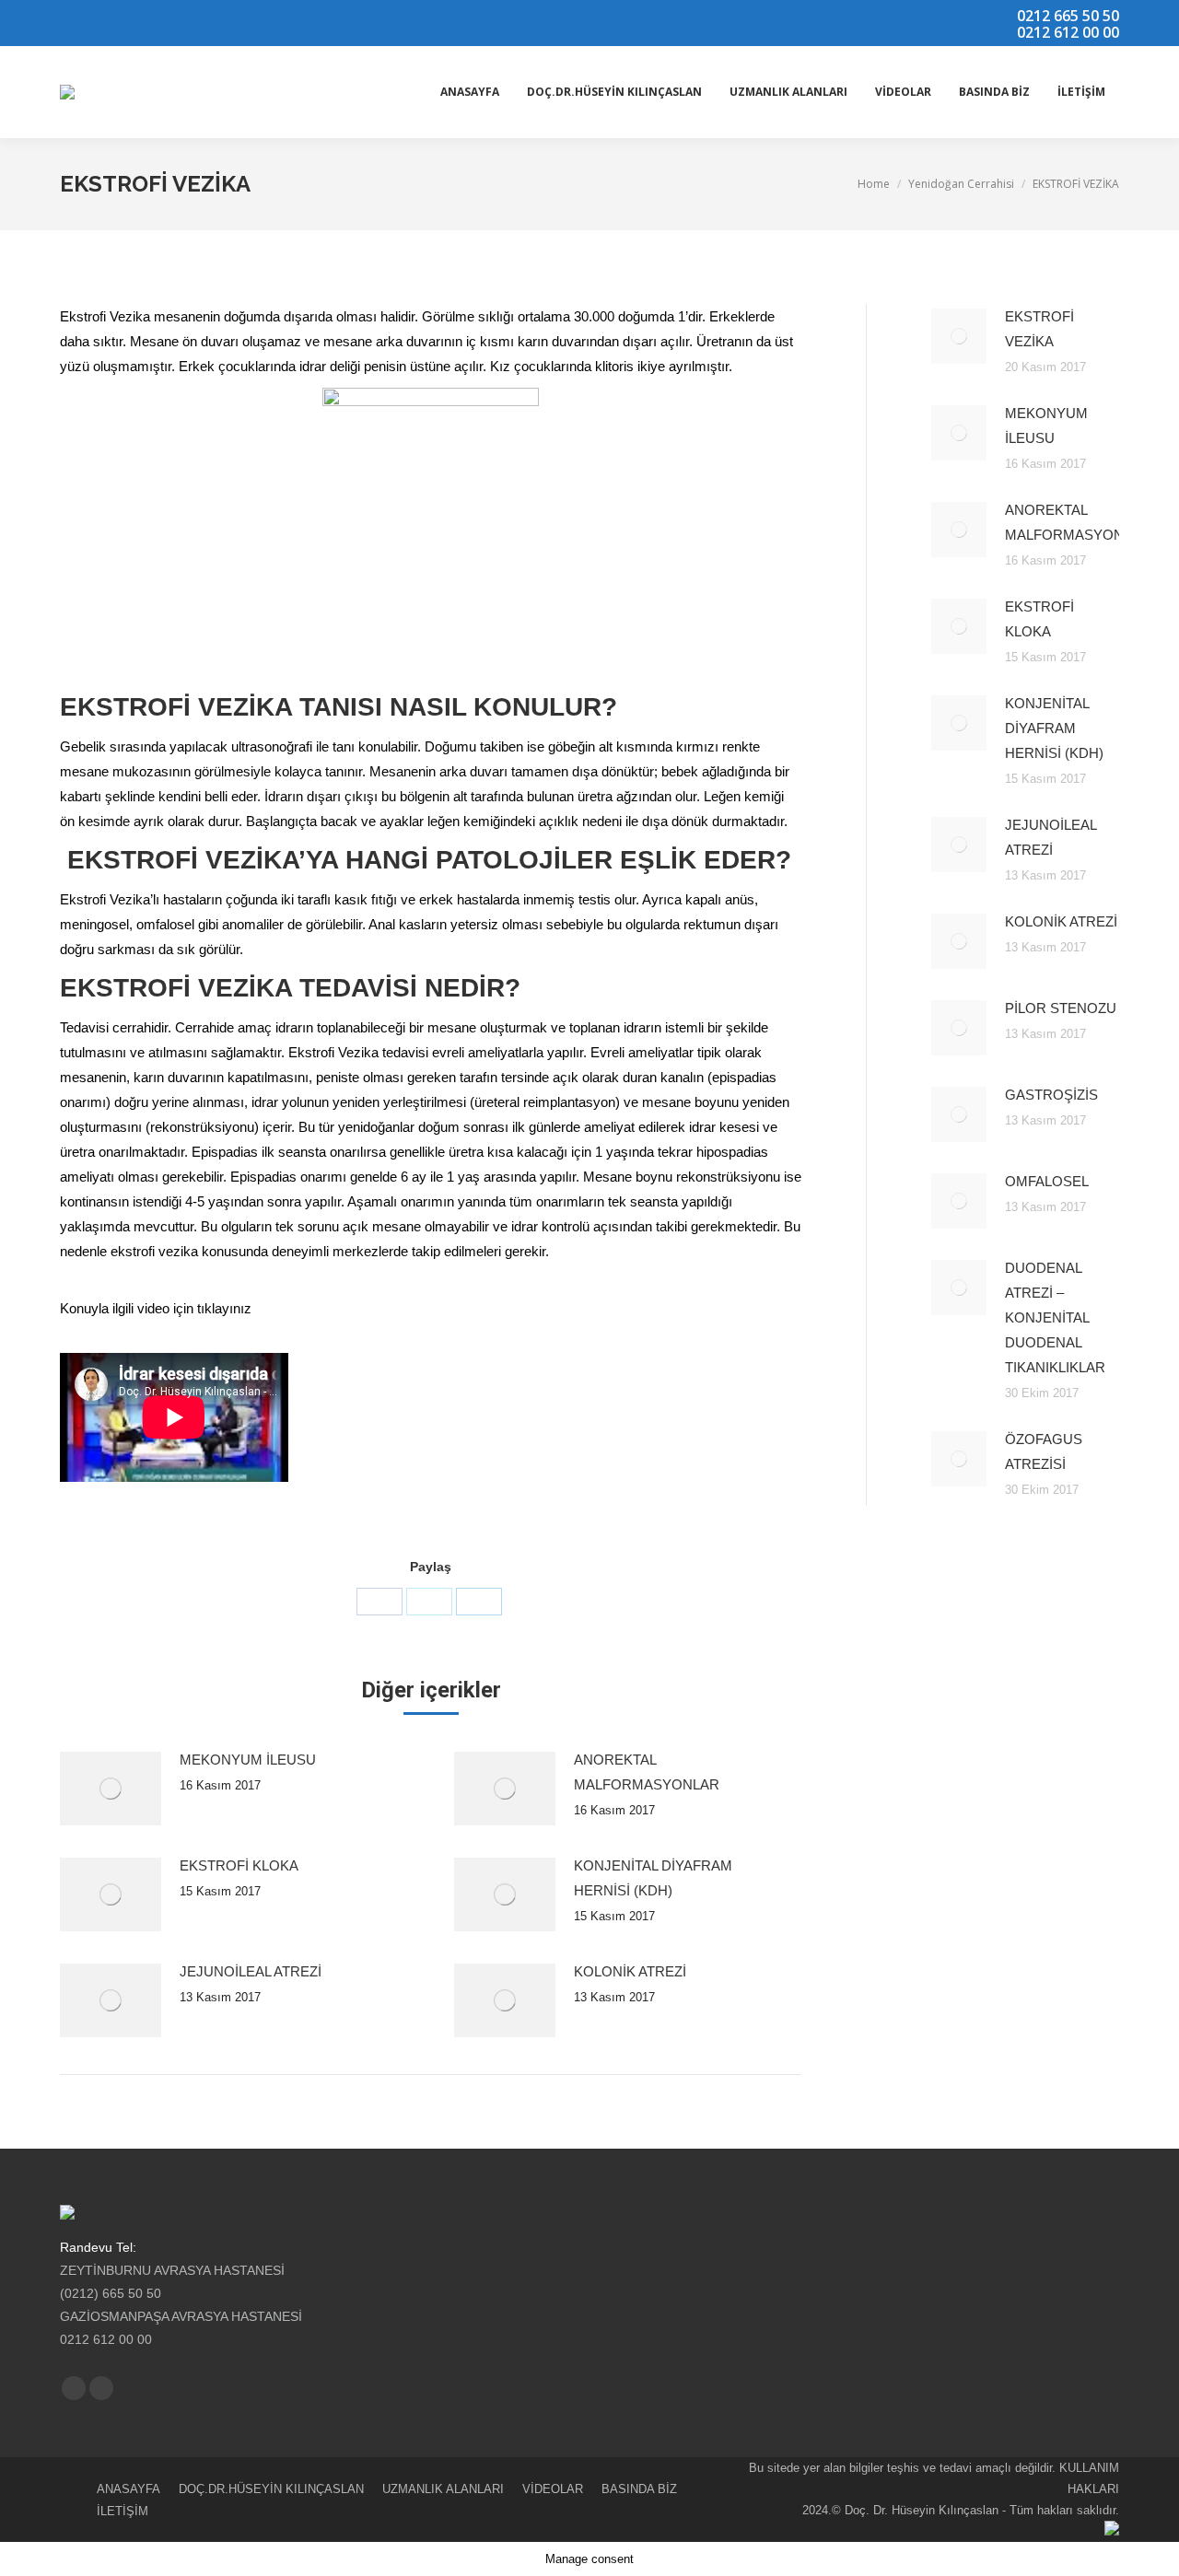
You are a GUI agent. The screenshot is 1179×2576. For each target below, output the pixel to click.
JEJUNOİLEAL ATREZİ (251, 1971)
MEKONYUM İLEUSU (248, 1760)
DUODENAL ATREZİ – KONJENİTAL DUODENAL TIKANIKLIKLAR (1055, 1317)
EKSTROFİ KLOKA (239, 1865)
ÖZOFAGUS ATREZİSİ (1044, 1451)
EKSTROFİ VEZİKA (1039, 329)
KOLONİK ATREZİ (630, 1971)
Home (874, 184)
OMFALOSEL (1047, 1181)
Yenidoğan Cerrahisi (961, 184)
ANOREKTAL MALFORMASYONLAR (647, 1772)
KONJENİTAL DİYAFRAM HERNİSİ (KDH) (653, 1878)
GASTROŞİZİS (1051, 1095)
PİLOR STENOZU (1061, 1008)
